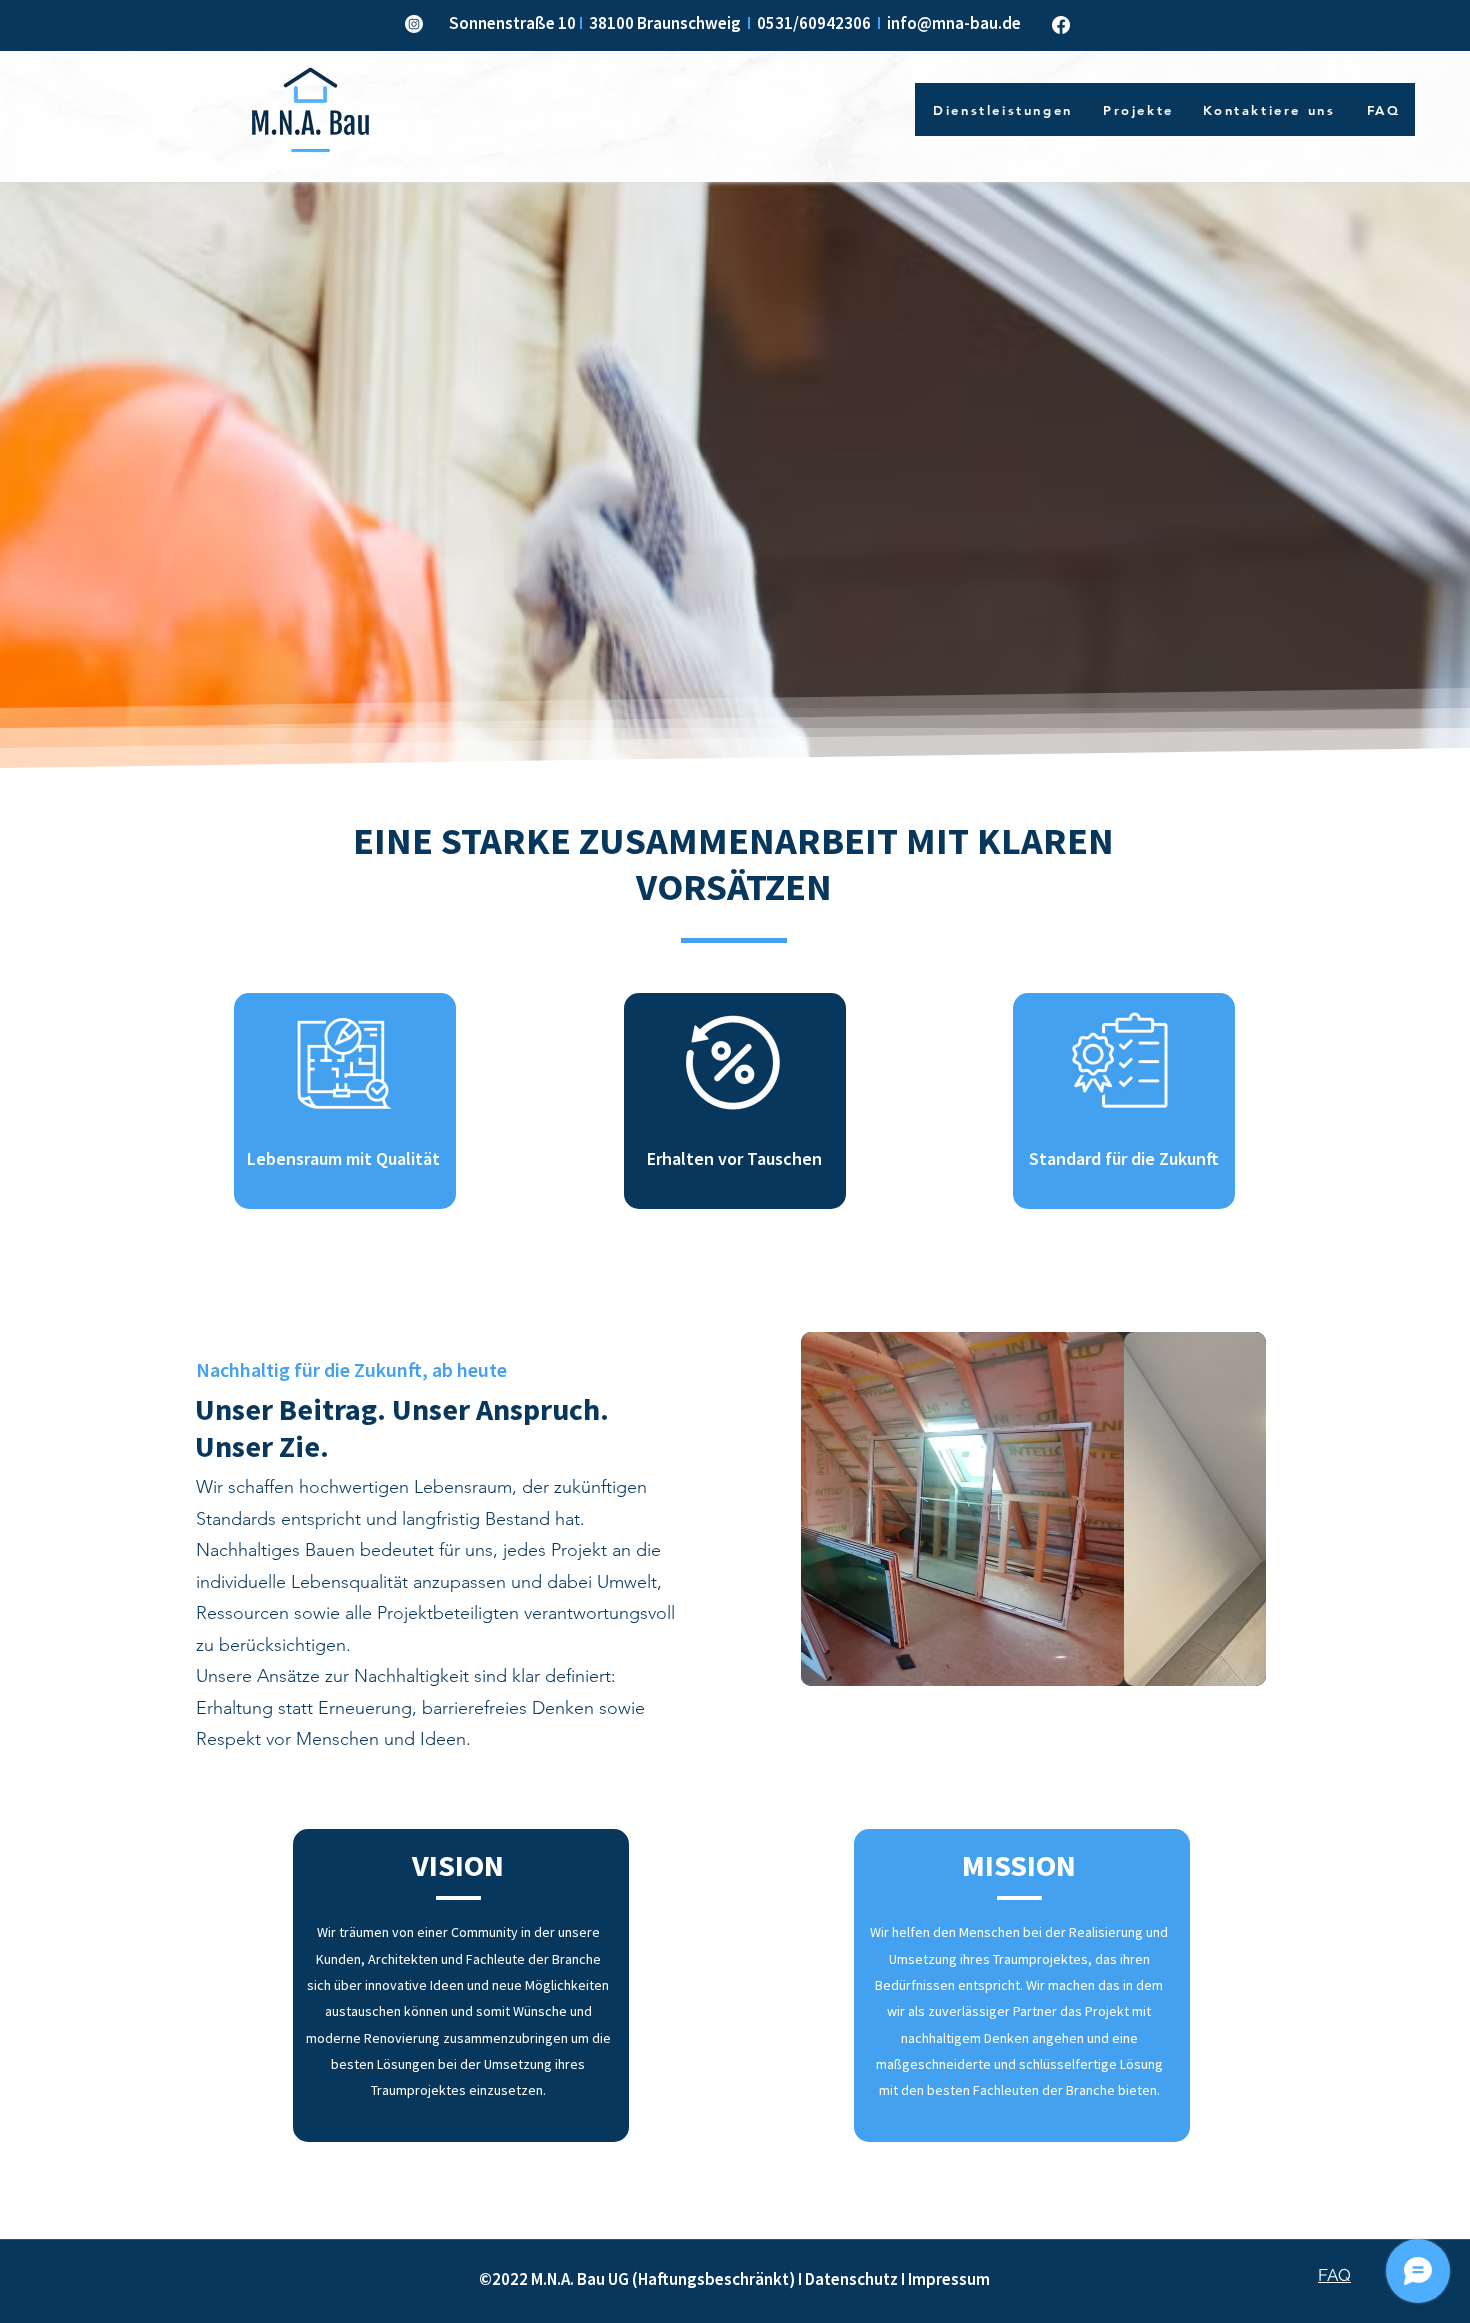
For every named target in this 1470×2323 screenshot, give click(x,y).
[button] (1033, 1509)
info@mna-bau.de (954, 23)
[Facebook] (1061, 25)
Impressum (949, 2279)
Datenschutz (851, 2279)
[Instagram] (414, 24)
